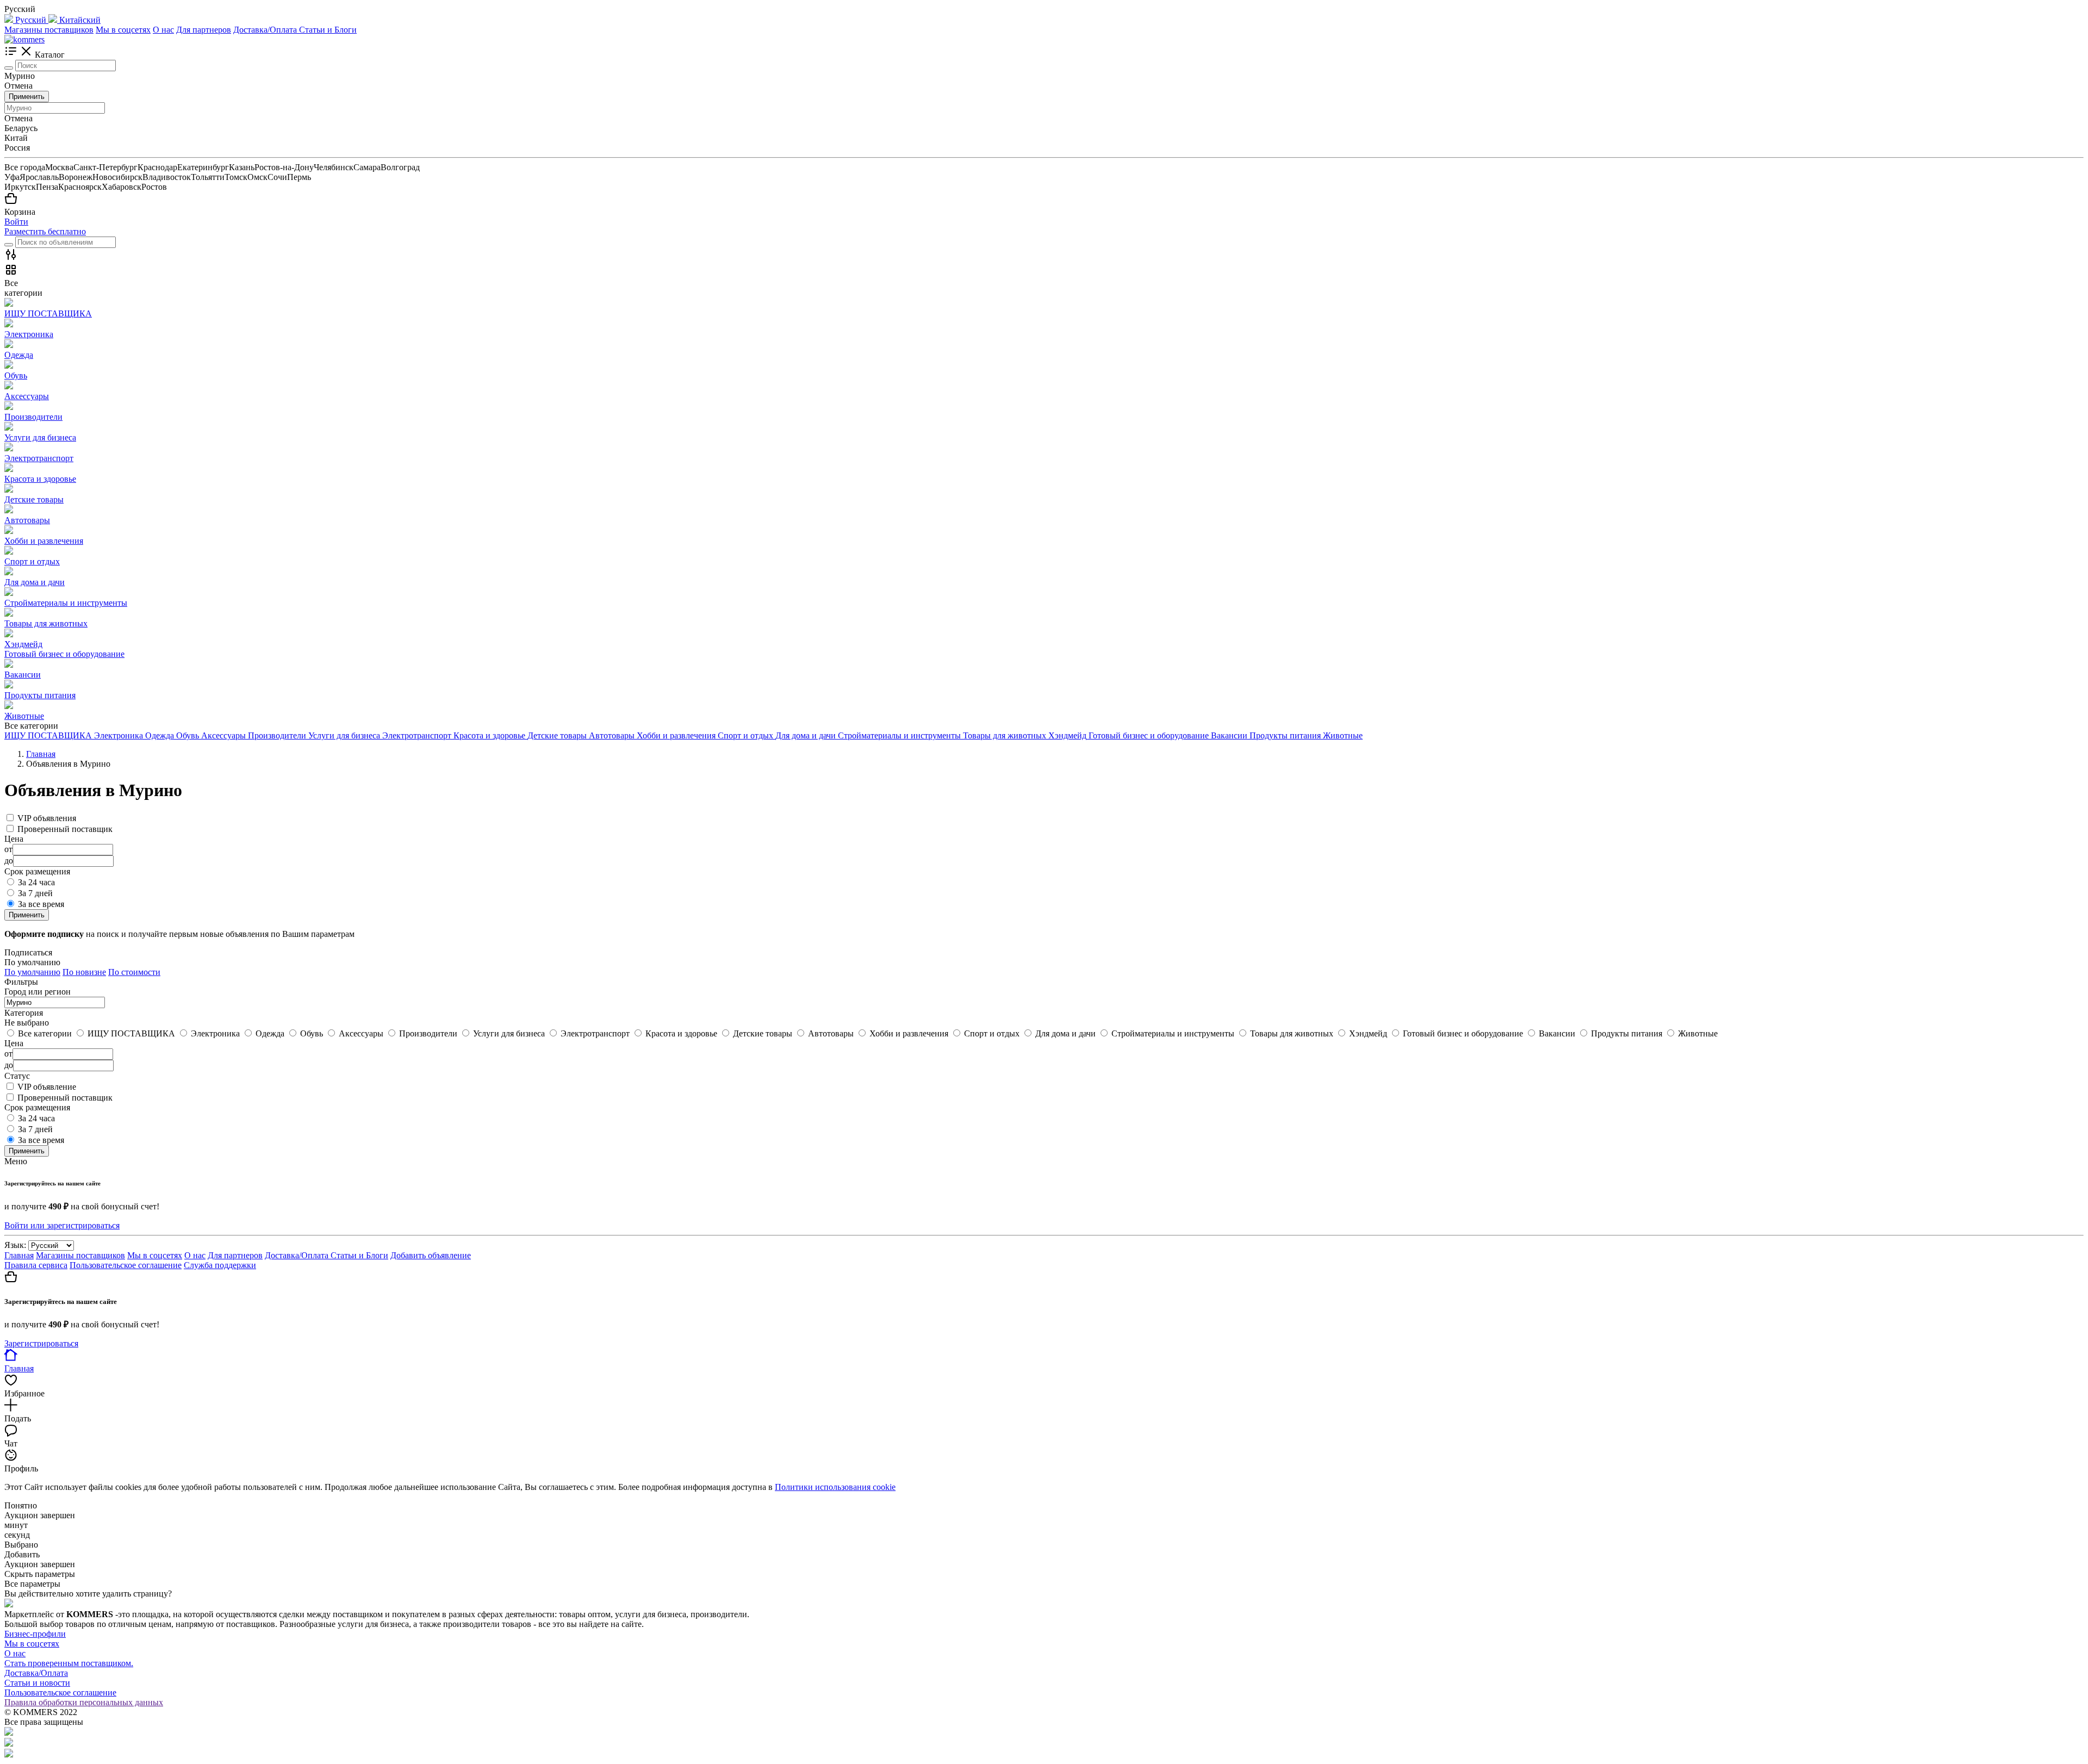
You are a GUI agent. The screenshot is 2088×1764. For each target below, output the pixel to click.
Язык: (15, 1245)
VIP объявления (47, 818)
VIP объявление (47, 1087)
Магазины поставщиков (49, 30)
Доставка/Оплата (266, 30)
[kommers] (24, 39)
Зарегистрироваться (41, 1343)
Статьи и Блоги (328, 30)
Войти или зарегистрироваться (62, 1225)
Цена (14, 1043)
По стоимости (134, 972)
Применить (27, 97)
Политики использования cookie (835, 1487)
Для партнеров (204, 30)
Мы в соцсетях (123, 30)
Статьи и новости (37, 1683)
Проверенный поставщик (65, 829)
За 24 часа (36, 882)
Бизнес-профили (35, 1634)
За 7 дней (35, 893)
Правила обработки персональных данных (84, 1702)
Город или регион (38, 992)
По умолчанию (32, 972)
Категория (24, 1013)
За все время (41, 904)
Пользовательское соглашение (126, 1265)
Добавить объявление (431, 1255)
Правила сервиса (36, 1265)
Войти (16, 222)
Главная (19, 1255)
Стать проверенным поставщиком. (69, 1663)
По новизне (84, 972)
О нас (163, 30)
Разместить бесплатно (45, 231)
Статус (17, 1076)
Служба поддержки (220, 1265)
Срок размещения (37, 1107)
